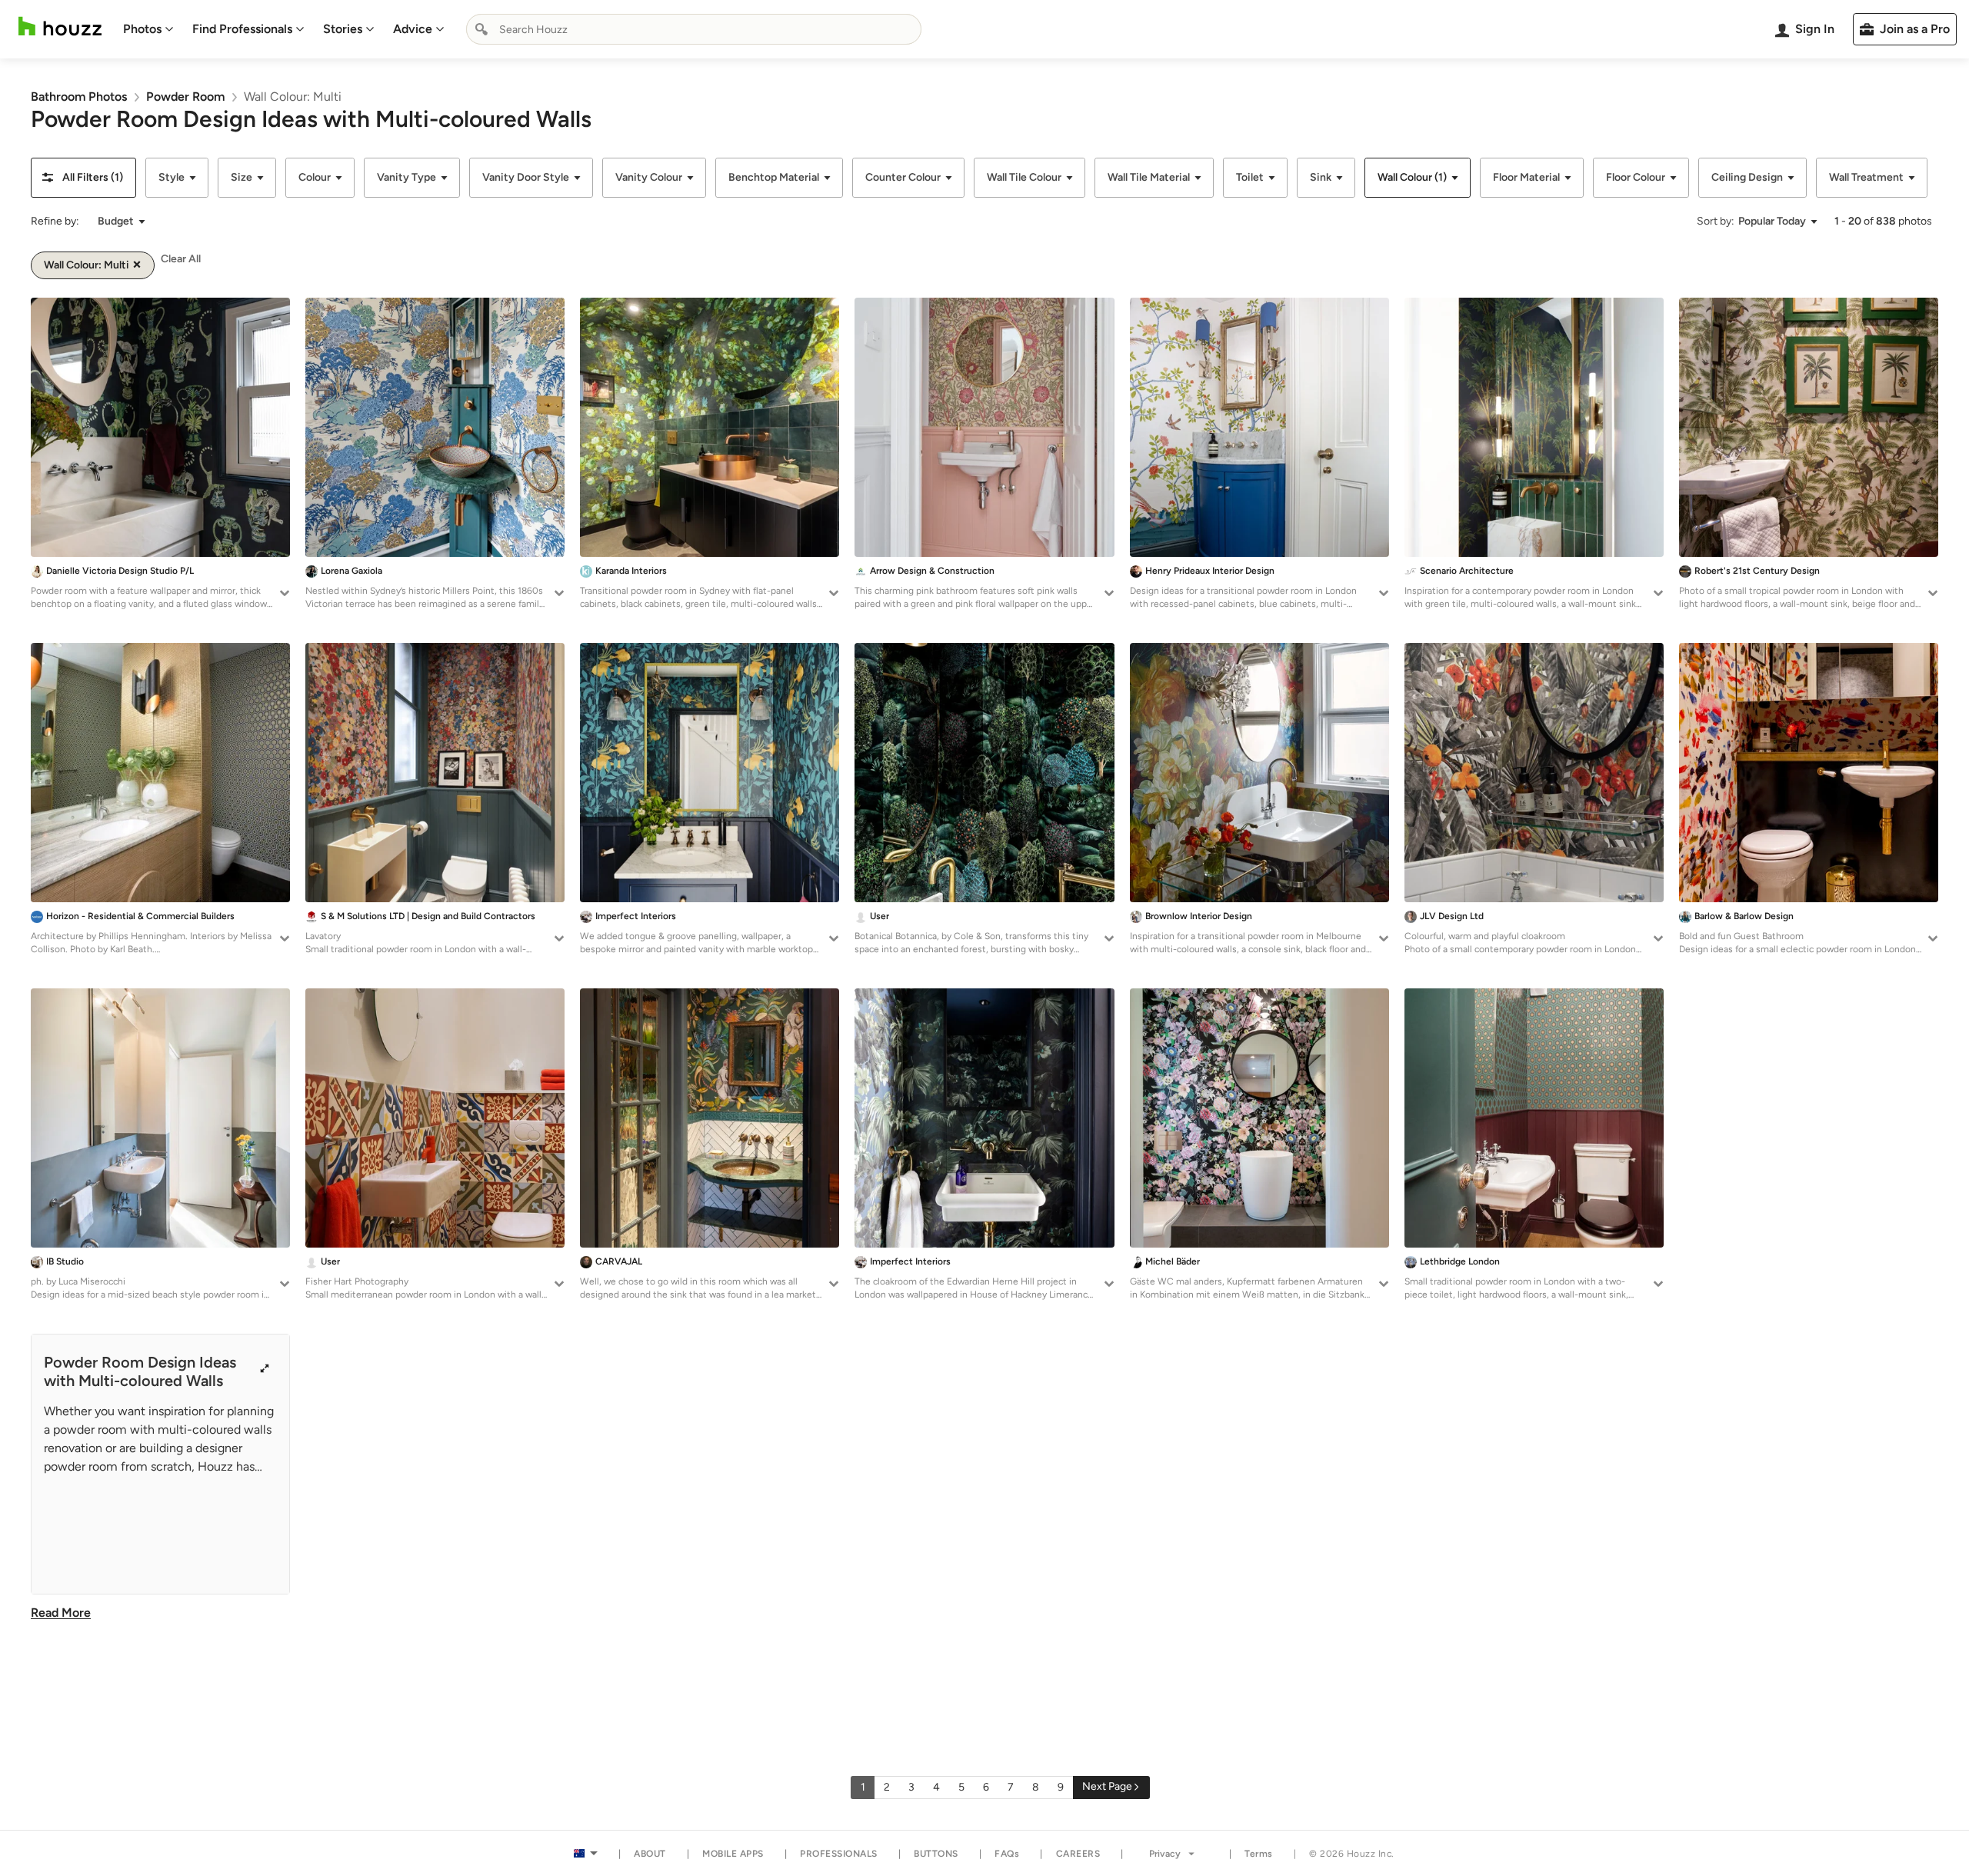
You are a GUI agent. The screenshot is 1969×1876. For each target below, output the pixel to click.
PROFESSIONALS (839, 1854)
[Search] (481, 29)
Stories (343, 29)
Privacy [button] (1165, 1854)
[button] (83, 178)
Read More (61, 1613)
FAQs (1007, 1854)
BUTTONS (936, 1854)
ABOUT (650, 1854)
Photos (142, 29)
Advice (413, 29)
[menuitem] (148, 29)
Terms (1259, 1854)
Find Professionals (242, 29)
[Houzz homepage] (60, 27)
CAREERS (1078, 1854)
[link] (79, 97)
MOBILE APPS (733, 1854)
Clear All (181, 259)
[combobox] (694, 29)
